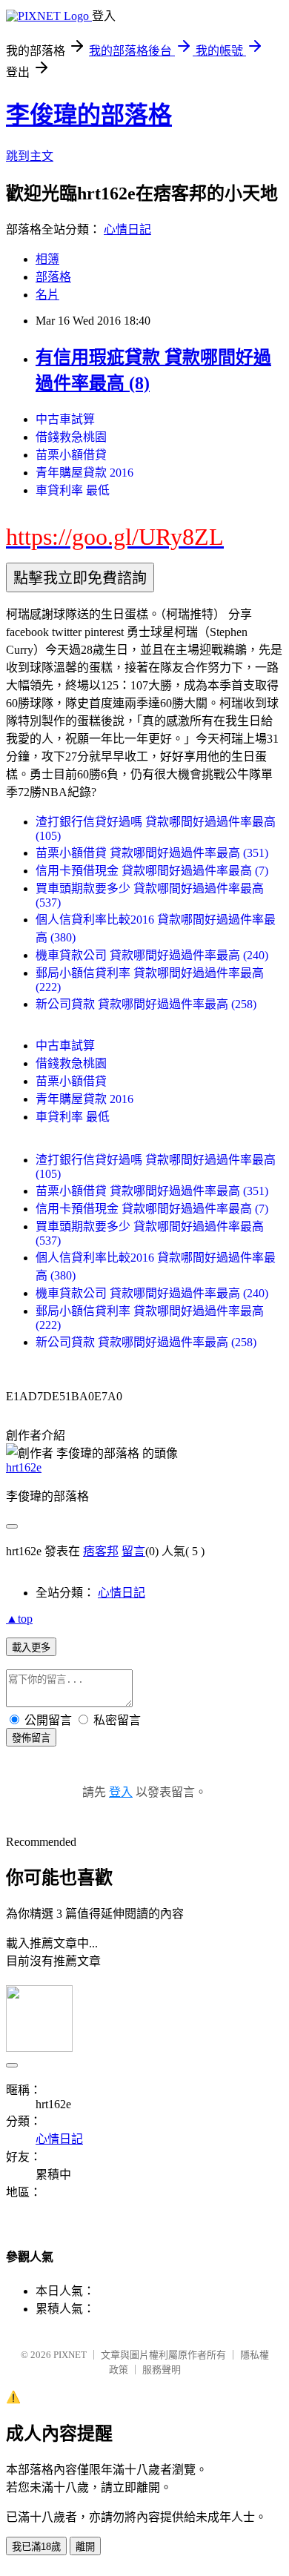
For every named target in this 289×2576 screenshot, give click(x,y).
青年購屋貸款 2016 (84, 473)
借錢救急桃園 (71, 437)
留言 (133, 1551)
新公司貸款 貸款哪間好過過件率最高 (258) (146, 1004)
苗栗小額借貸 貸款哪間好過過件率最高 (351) (152, 853)
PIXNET (70, 2355)
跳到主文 (30, 156)
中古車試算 (65, 419)
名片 (47, 295)
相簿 (47, 259)
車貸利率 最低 (73, 490)
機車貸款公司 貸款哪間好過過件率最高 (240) (152, 955)
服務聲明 (162, 2370)
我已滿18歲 (36, 2547)
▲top (19, 1619)
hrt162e (24, 1467)
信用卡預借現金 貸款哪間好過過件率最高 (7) (152, 871)
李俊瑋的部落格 (89, 115)
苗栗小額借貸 (71, 455)
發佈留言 (31, 1738)
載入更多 (31, 1648)
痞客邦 (101, 1551)
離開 (85, 2547)
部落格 (53, 277)
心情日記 (127, 229)
